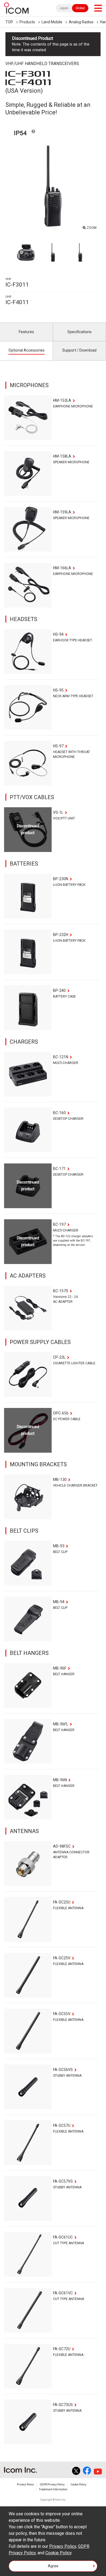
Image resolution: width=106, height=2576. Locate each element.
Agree (53, 2566)
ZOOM (92, 228)
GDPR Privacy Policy (52, 2485)
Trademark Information (53, 2489)
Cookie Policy (78, 2485)
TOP (9, 22)
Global (80, 8)
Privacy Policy (25, 2485)
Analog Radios (81, 22)
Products (27, 22)
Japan (64, 8)
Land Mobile (52, 22)
